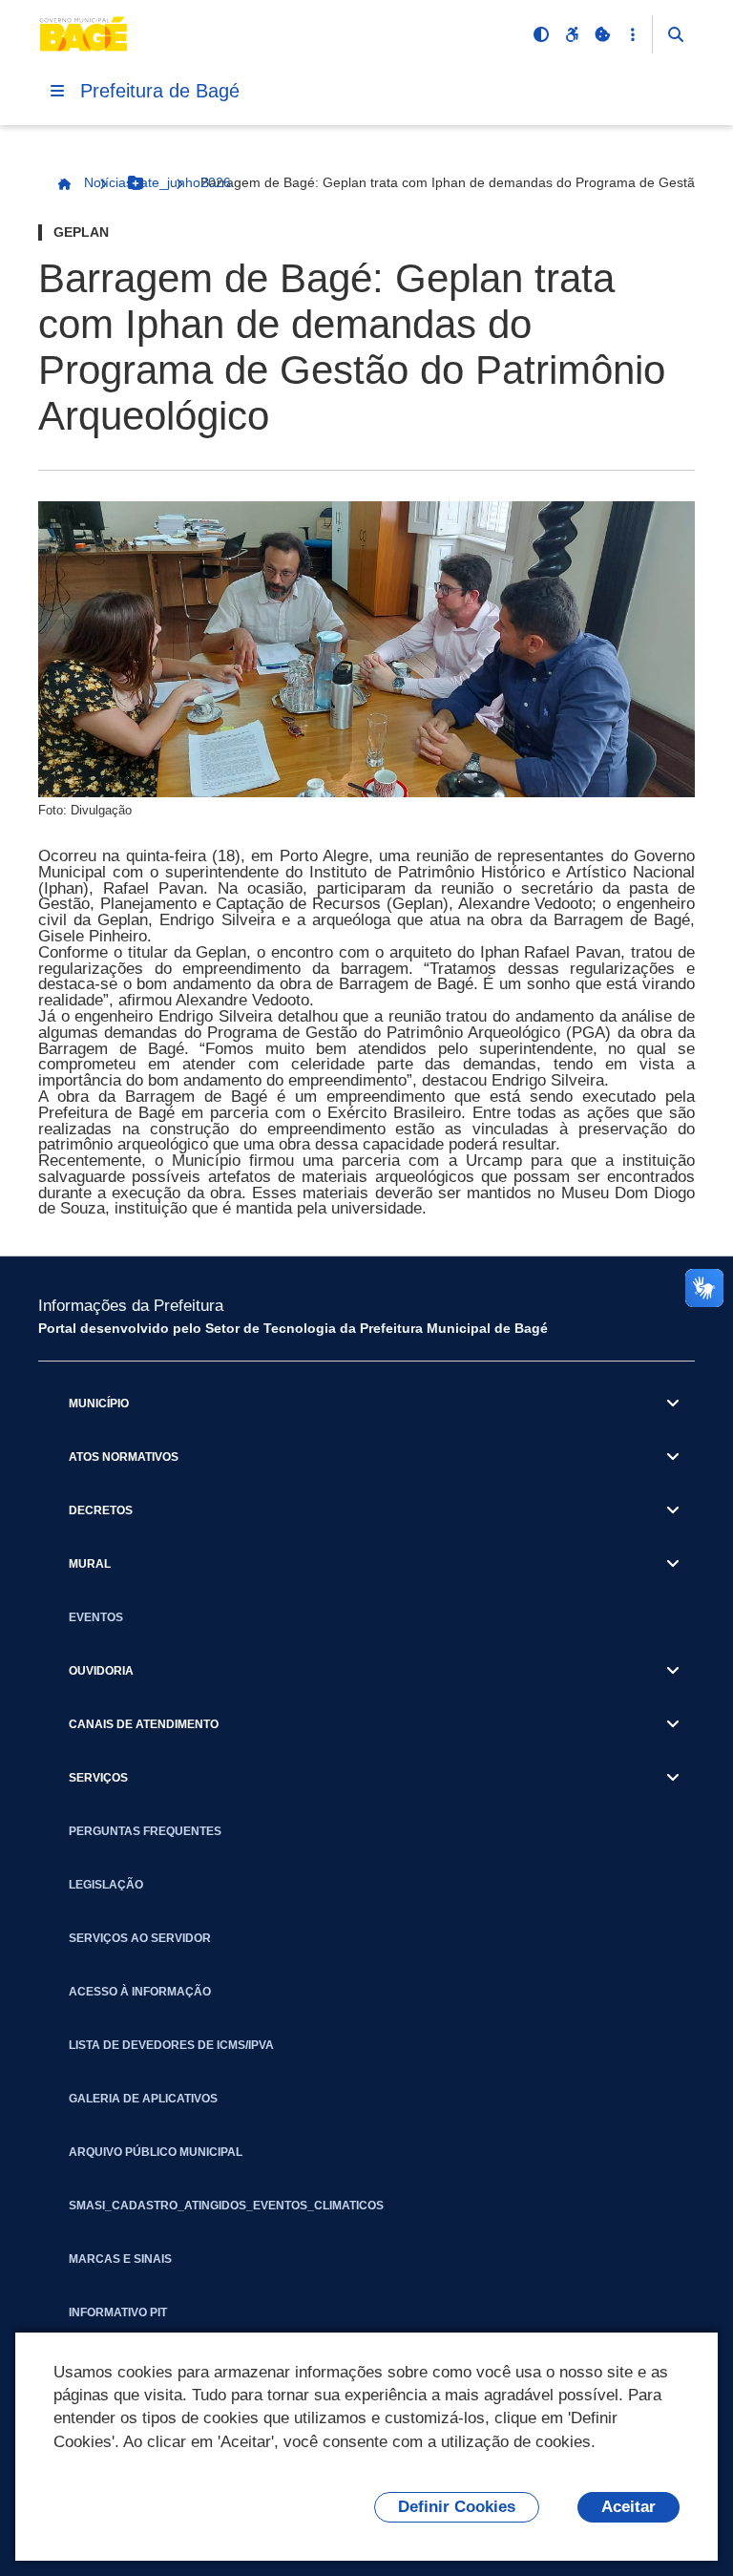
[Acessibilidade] (572, 34)
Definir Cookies (457, 2507)
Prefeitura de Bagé (160, 91)
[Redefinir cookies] (602, 34)
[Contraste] (541, 34)
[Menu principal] (57, 91)
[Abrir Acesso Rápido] (633, 34)
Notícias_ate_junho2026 (157, 182)
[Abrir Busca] (676, 34)
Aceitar (628, 2507)
